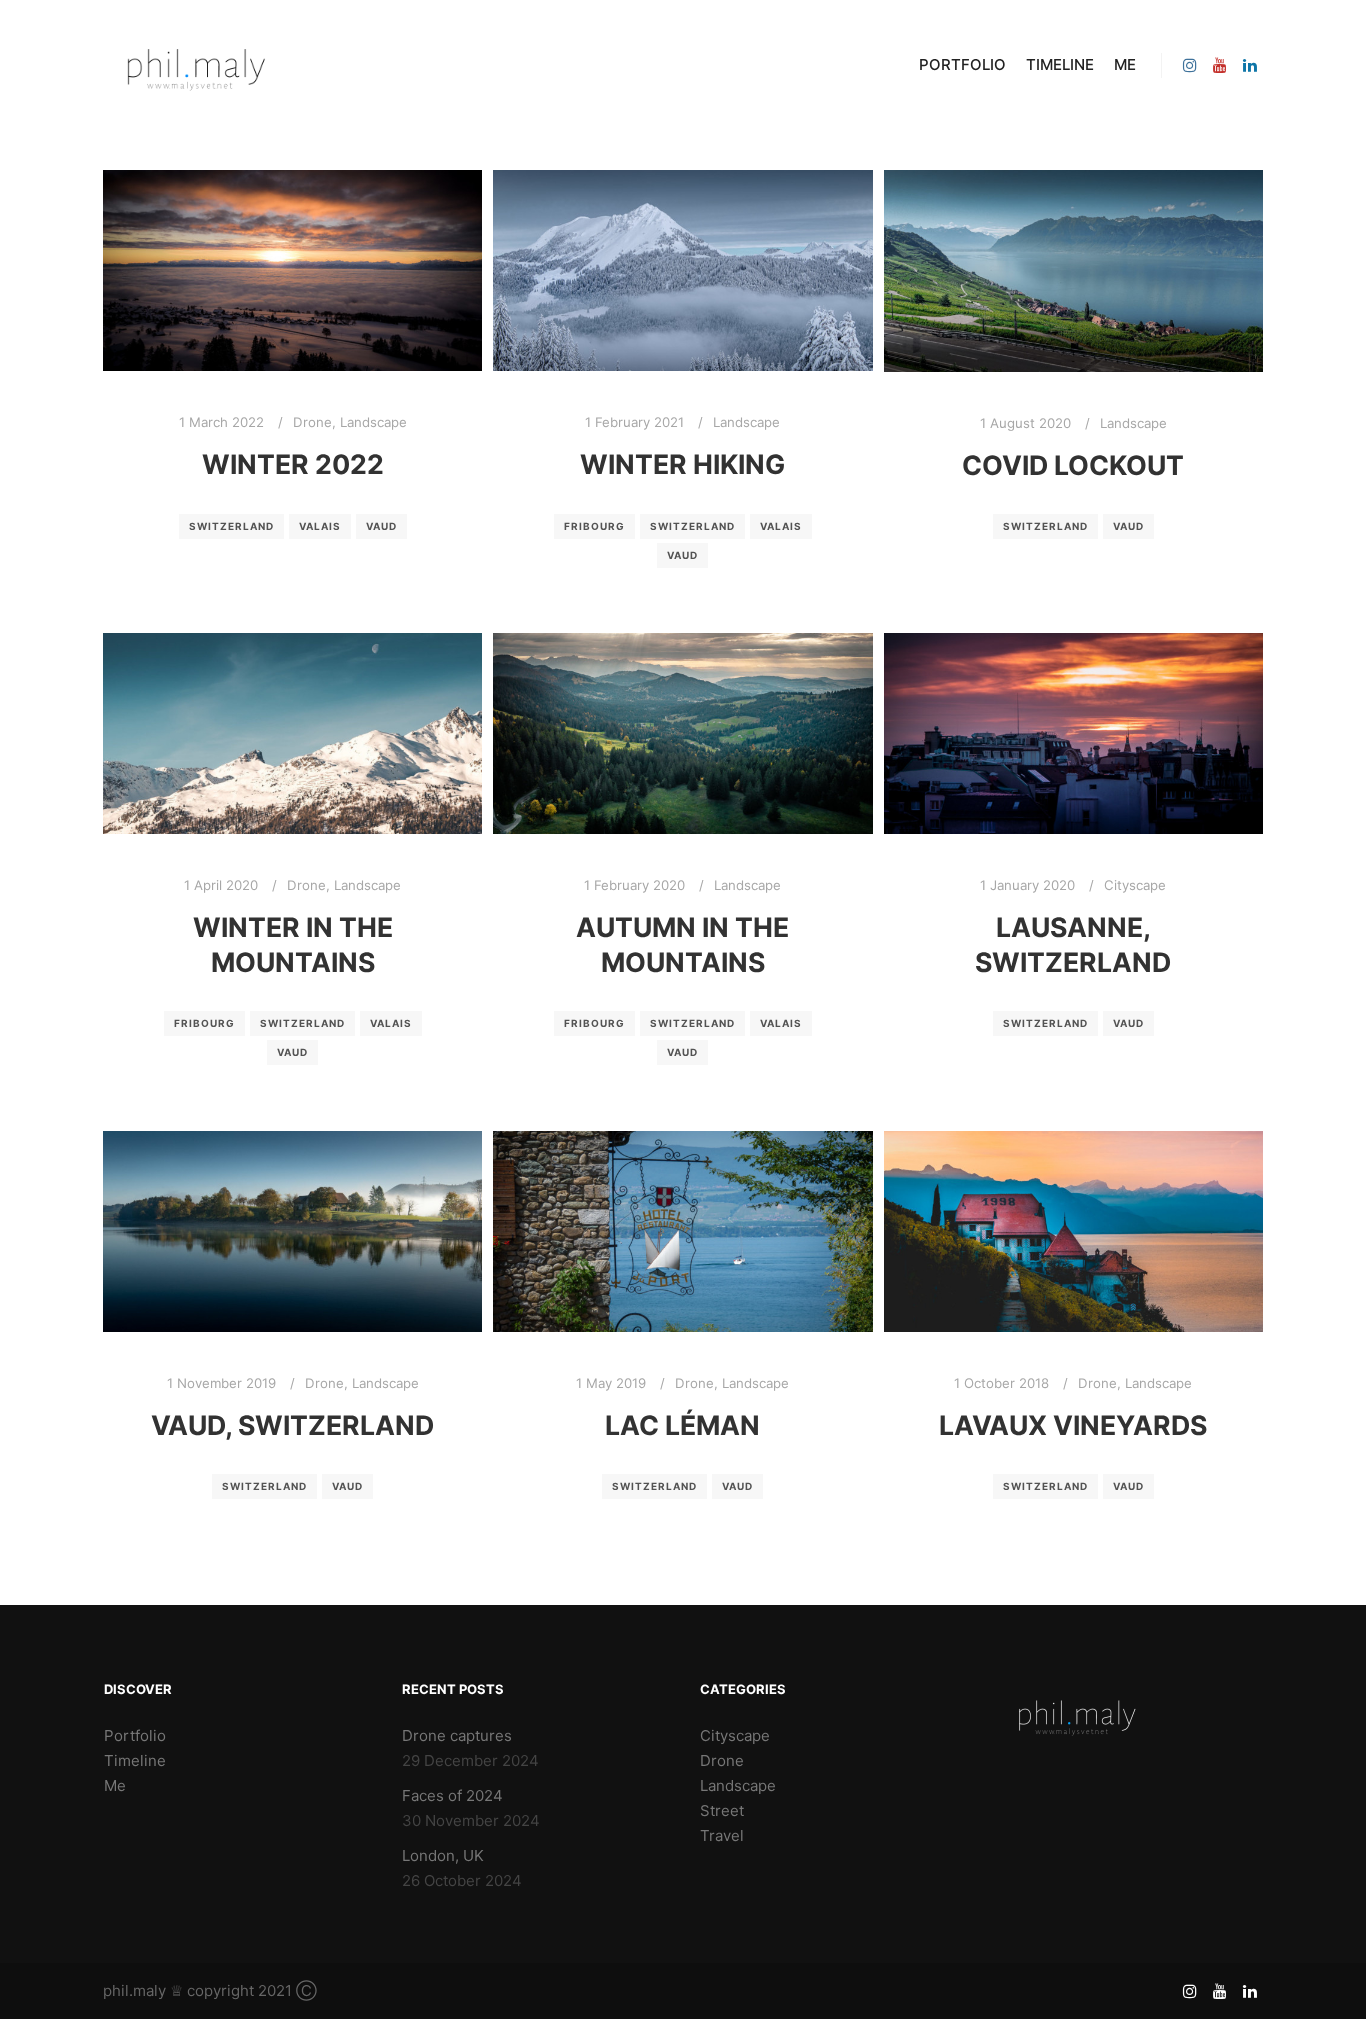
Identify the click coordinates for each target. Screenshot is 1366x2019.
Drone (312, 422)
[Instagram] (1190, 65)
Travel (722, 1835)
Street (722, 1810)
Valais (320, 526)
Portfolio (135, 1735)
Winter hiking (682, 464)
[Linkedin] (1250, 65)
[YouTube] (1220, 65)
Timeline (135, 1760)
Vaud (381, 526)
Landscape (373, 422)
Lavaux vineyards (1073, 1425)
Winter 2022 (293, 464)
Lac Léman (682, 1425)
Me (115, 1785)
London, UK (443, 1855)
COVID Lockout (1073, 465)
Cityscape (1135, 885)
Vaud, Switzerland (292, 1425)
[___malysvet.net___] (203, 65)
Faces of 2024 (452, 1795)
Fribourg (594, 526)
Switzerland (231, 526)
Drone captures (457, 1735)
